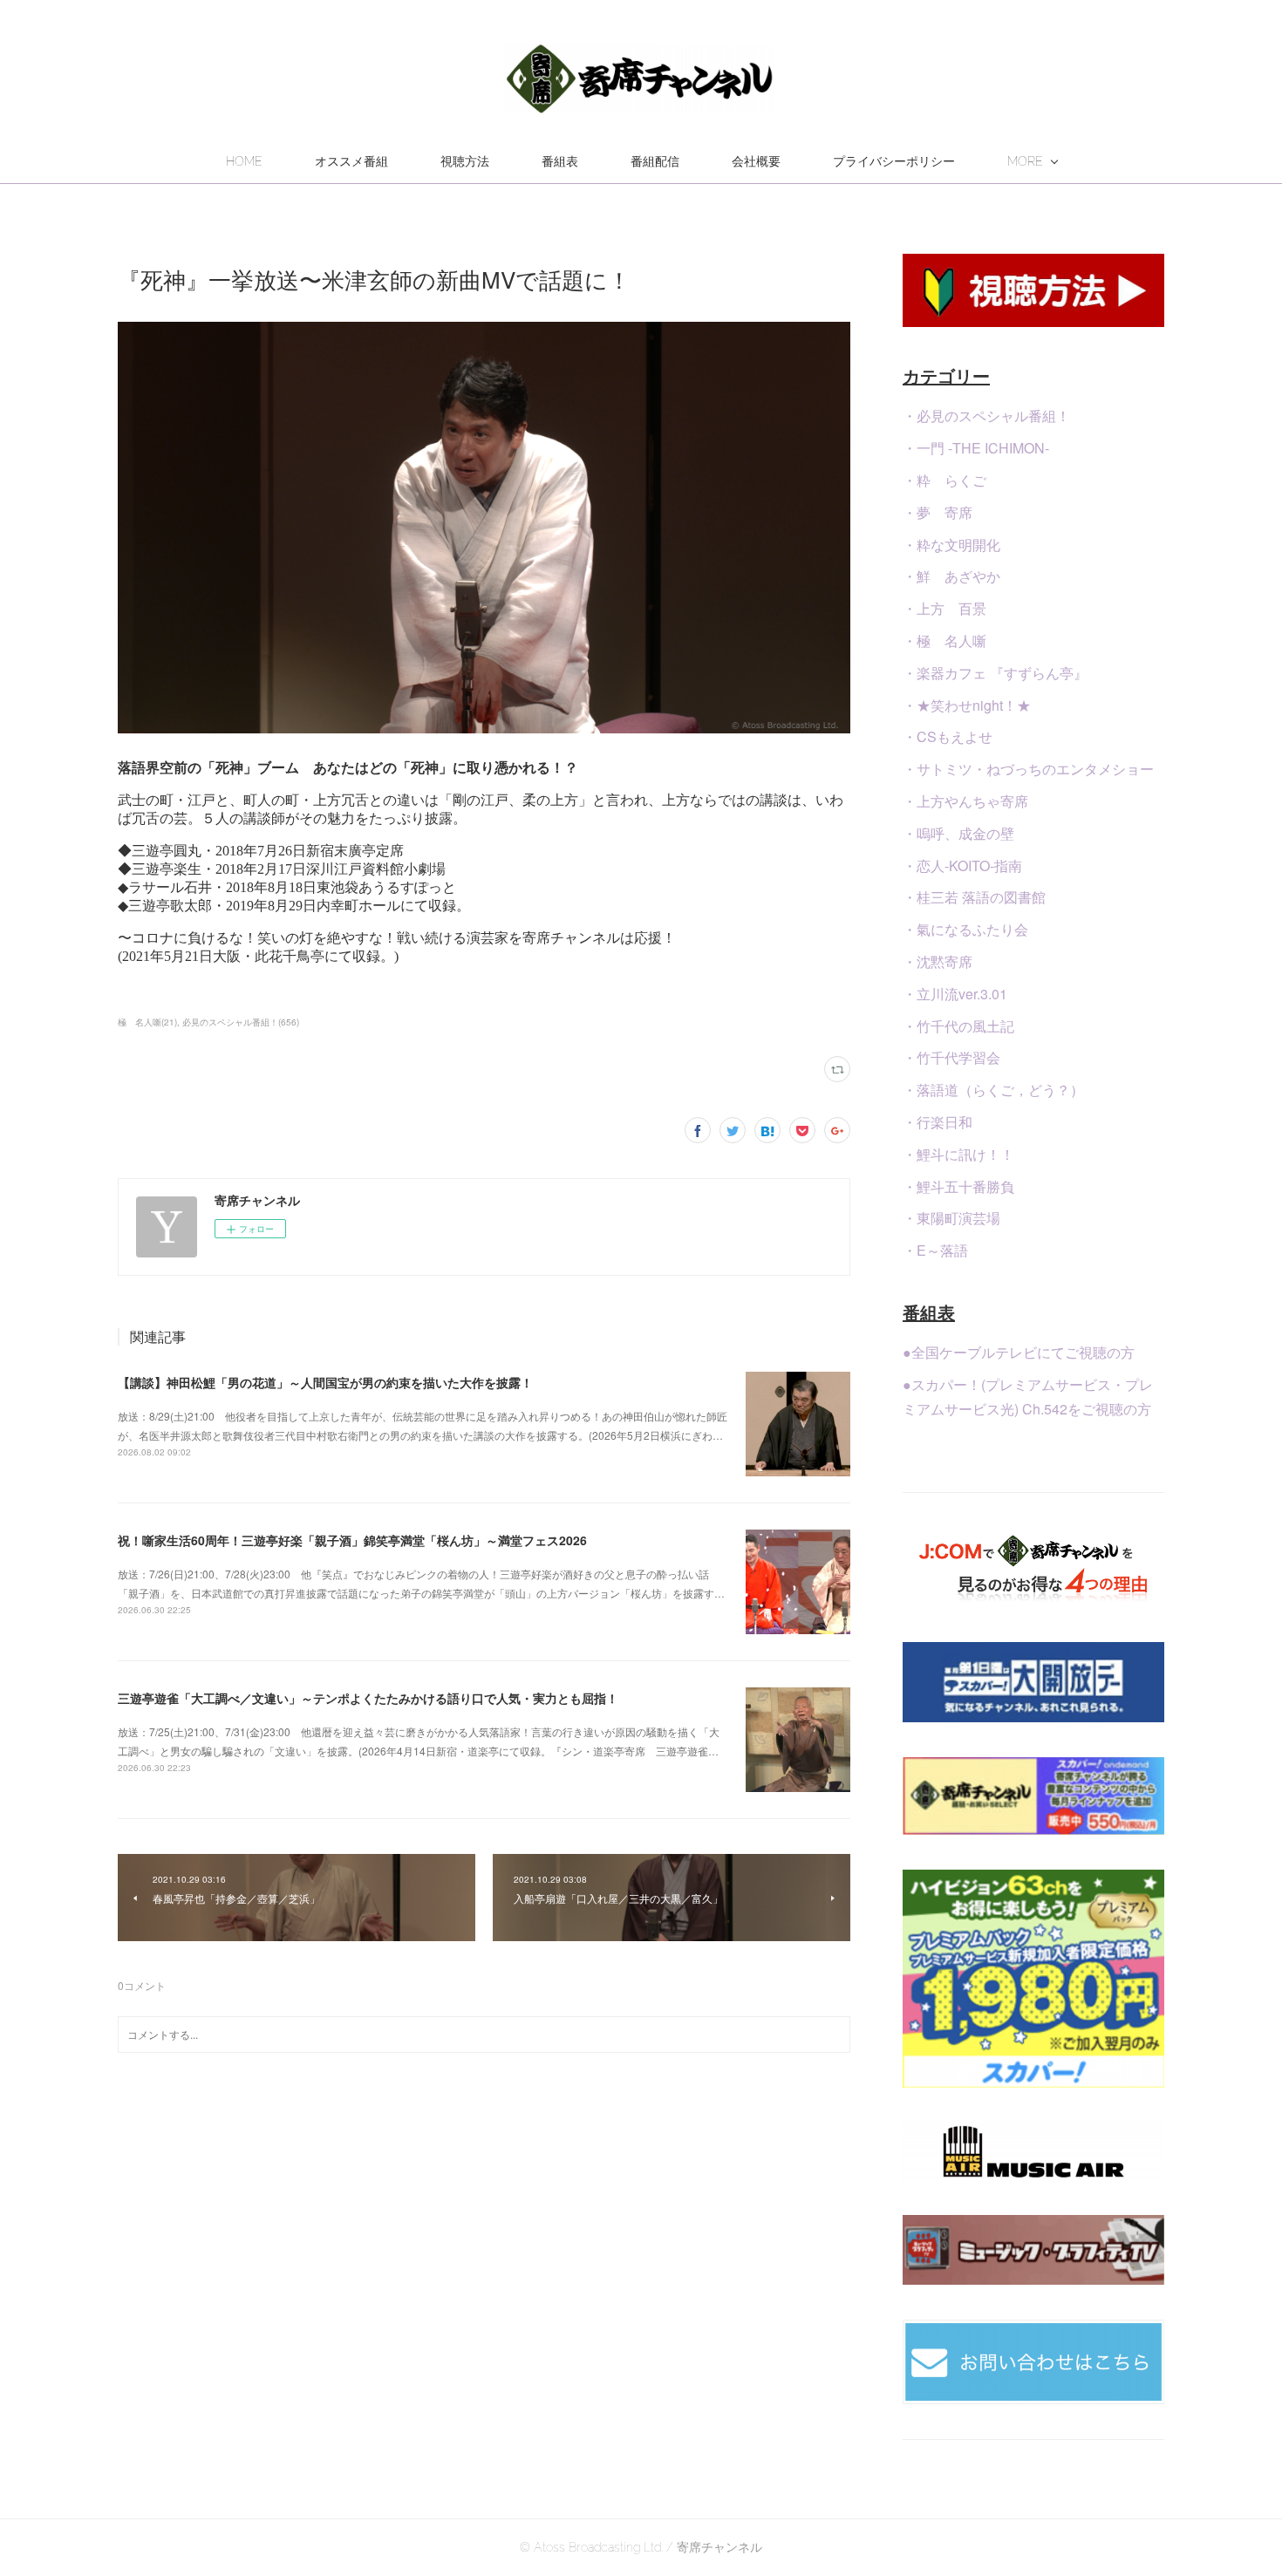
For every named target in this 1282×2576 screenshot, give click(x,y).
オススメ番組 (351, 161)
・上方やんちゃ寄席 (965, 801)
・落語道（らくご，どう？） (993, 1090)
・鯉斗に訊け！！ (958, 1154)
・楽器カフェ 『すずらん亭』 (995, 673)
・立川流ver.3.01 (955, 994)
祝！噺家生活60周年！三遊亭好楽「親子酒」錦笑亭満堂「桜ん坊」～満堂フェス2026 (352, 1540)
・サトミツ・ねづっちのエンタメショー (1028, 769)
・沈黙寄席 (938, 961)
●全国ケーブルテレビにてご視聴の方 (1019, 1352)
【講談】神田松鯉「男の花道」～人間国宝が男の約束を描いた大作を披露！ (325, 1382)
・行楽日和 (938, 1122)
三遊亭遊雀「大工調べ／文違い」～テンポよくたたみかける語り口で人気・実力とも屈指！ (368, 1698)
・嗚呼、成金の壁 (958, 833)
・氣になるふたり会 (965, 929)
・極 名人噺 (944, 641)
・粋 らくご (944, 480)
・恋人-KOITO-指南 (962, 865)
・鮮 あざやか (951, 576)
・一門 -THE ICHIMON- (976, 448)
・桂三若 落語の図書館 (974, 897)
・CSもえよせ (948, 736)
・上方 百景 (944, 608)
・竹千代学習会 (951, 1057)
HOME (244, 161)
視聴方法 (465, 161)
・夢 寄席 (938, 512)
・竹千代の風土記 (958, 1026)
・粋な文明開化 (951, 545)
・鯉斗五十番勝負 (958, 1186)
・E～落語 (935, 1250)
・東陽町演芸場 (951, 1218)
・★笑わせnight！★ (967, 705)
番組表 (560, 161)
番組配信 (655, 161)
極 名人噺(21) (147, 1022)
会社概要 (756, 161)
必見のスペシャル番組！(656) (241, 1022)
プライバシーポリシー (894, 161)
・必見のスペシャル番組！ (986, 416)
